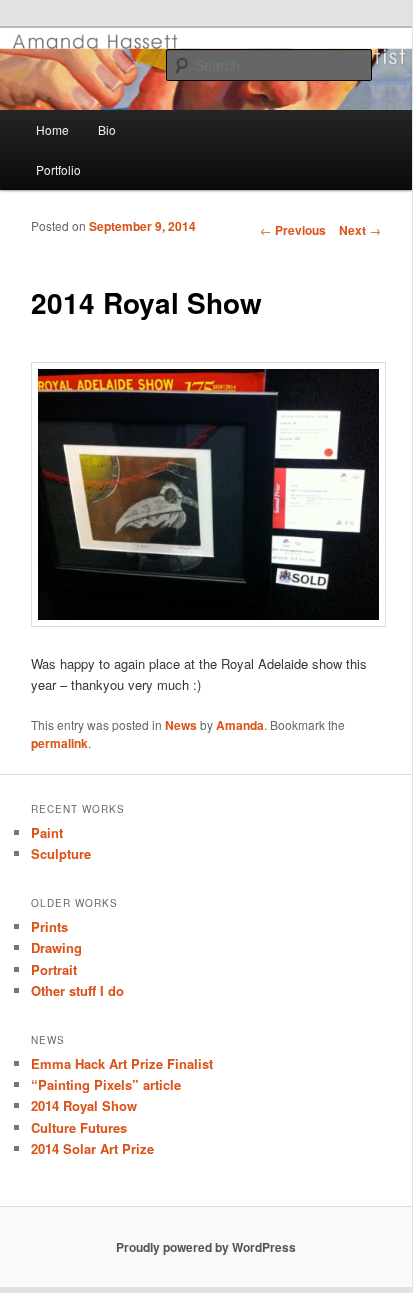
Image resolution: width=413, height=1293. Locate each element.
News (181, 725)
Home (52, 129)
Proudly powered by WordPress (206, 1247)
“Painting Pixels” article (106, 1084)
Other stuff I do (77, 990)
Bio (107, 129)
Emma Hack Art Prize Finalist (122, 1063)
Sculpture (61, 853)
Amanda (240, 725)
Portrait (54, 969)
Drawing (56, 947)
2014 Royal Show (84, 1105)
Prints (49, 926)
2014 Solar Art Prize (92, 1148)
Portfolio (58, 169)
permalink (59, 743)
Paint (47, 832)
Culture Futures (79, 1127)
